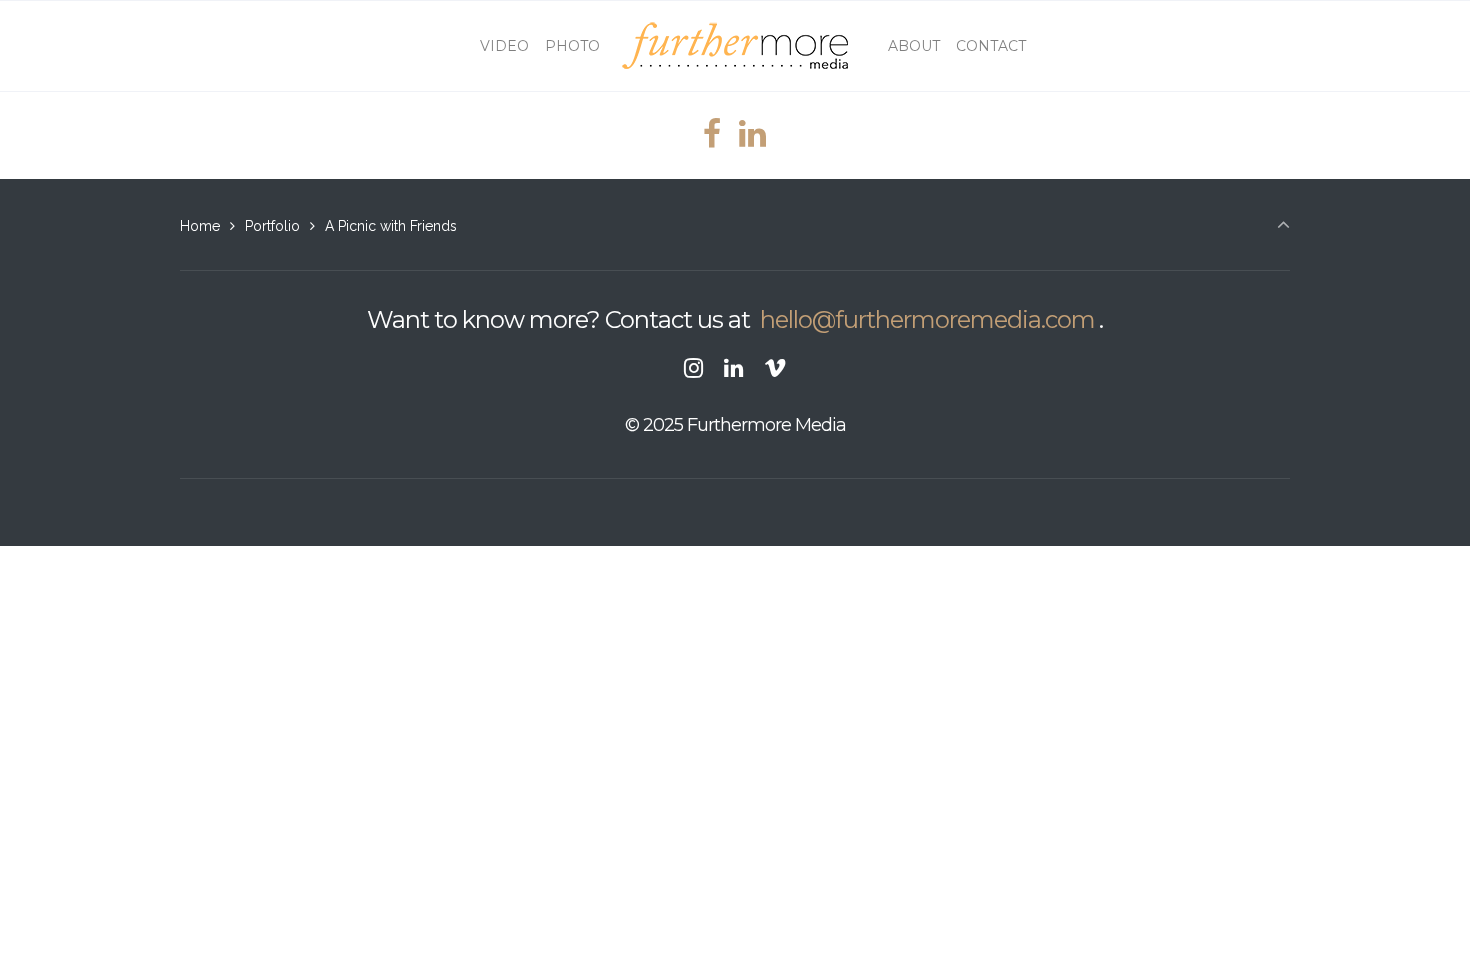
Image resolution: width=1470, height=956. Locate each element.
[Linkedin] (734, 368)
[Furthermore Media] (735, 46)
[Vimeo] (774, 368)
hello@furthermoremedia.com (927, 319)
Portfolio (272, 226)
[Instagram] (694, 368)
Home (200, 226)
